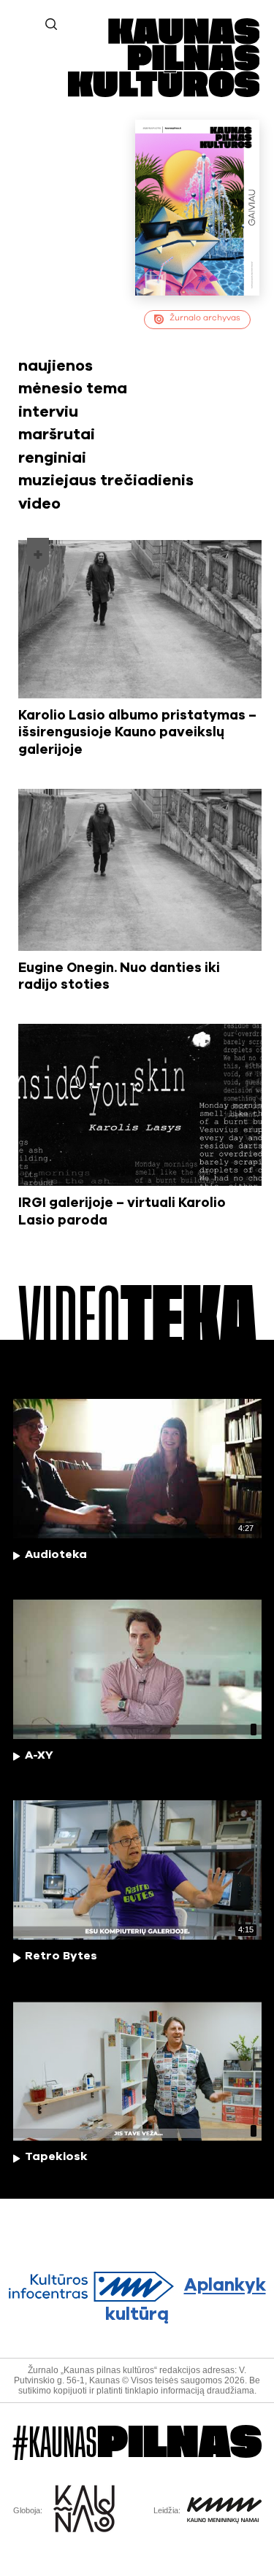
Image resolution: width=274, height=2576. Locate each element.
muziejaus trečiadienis (106, 481)
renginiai (52, 458)
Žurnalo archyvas (205, 318)
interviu (48, 412)
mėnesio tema (73, 389)
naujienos (56, 366)
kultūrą (186, 2301)
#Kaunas (137, 2443)
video (39, 504)
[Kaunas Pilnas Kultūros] (164, 94)
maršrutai (57, 435)
